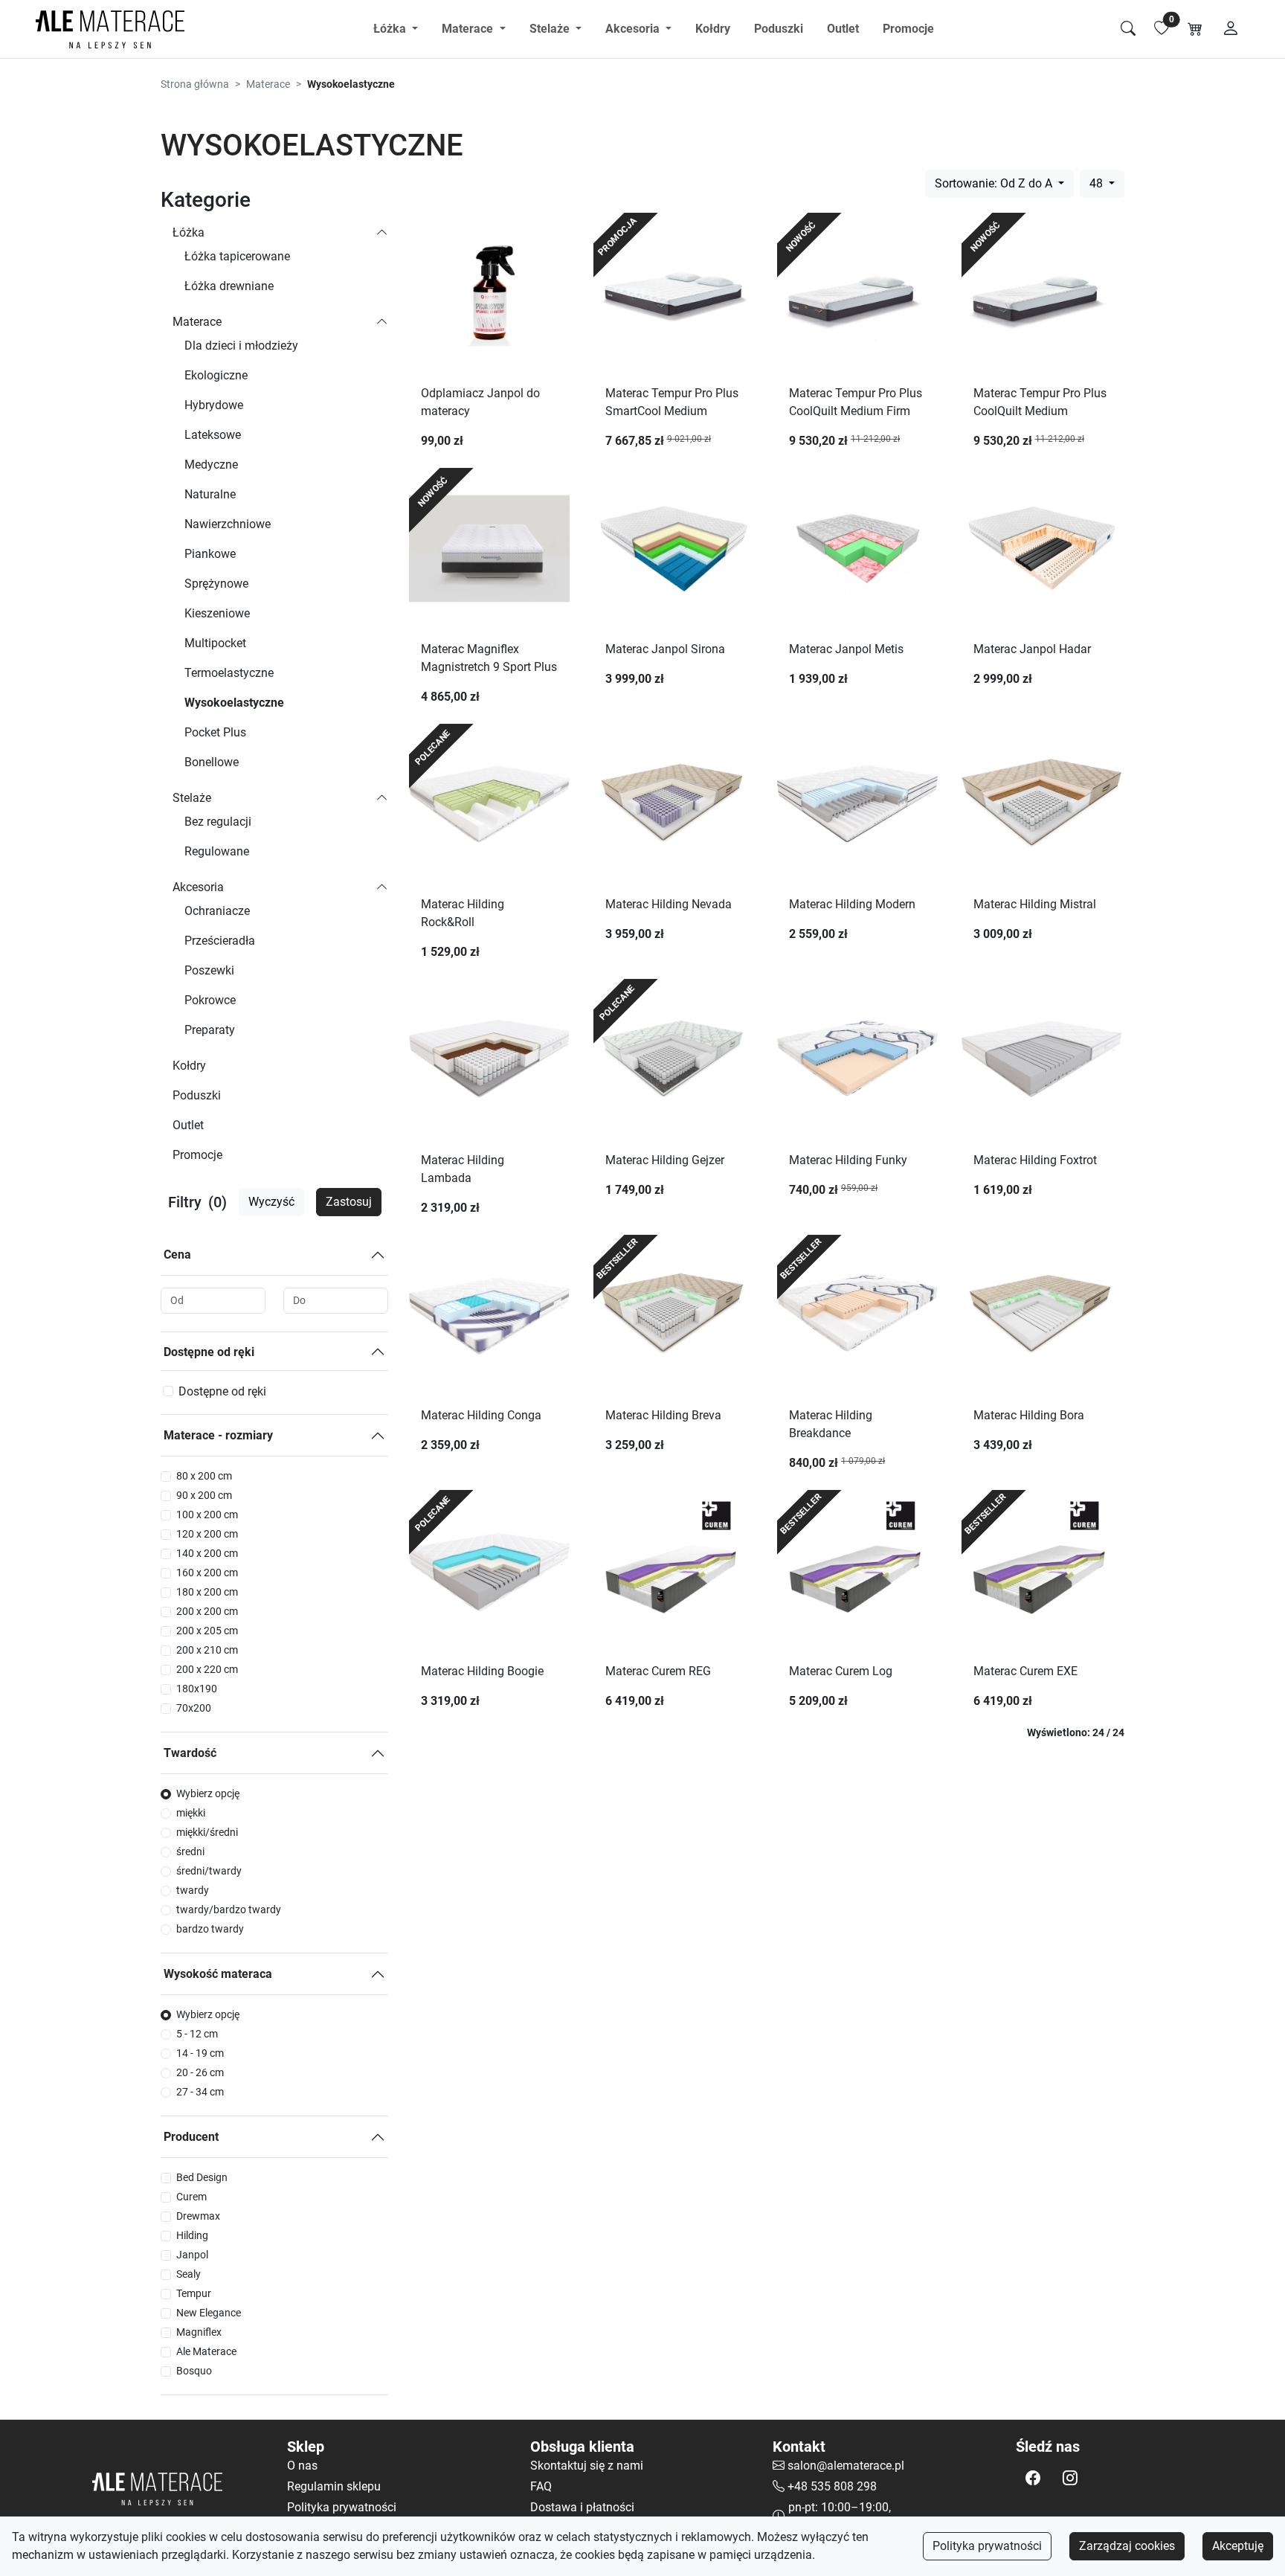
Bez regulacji (218, 822)
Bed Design (202, 2177)
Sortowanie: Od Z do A (995, 183)
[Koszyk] (1195, 29)
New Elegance (209, 2313)
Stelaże (192, 798)
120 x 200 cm (207, 1534)
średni (190, 1851)
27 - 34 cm (200, 2092)
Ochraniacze (217, 911)
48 (1098, 183)
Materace (268, 84)
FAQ (541, 2486)
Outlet (843, 29)
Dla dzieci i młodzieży (241, 346)
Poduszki (779, 29)
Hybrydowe (214, 405)
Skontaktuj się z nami (587, 2466)
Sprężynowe (216, 584)
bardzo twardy (210, 1929)
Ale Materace (206, 2351)
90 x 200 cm (204, 1495)
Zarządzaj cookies (1127, 2546)
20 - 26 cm (200, 2072)
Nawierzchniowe (228, 524)
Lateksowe (213, 435)
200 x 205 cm (207, 1631)
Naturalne (210, 494)
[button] (1033, 2478)
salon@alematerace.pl (846, 2466)
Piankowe (210, 554)
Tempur (194, 2293)
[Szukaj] (1128, 29)
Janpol (192, 2255)
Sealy (189, 2274)
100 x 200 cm (207, 1515)
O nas (302, 2466)
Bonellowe (212, 762)
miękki (191, 1813)
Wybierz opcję (208, 1793)
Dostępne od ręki (209, 1352)
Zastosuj (349, 1202)
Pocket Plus (215, 732)
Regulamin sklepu (334, 2486)
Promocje (908, 29)
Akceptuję (1238, 2546)
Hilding (192, 2235)
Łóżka (189, 232)
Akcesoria (198, 887)
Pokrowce (210, 1000)
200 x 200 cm (207, 1611)
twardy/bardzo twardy (229, 1909)
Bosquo (194, 2371)
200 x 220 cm (207, 1669)
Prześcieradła (220, 941)
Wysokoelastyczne (234, 703)
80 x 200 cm (204, 1476)
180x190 (197, 1689)
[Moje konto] (1231, 29)
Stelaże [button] (551, 29)
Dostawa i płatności (582, 2507)
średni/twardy (209, 1871)
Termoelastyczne (229, 673)
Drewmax (198, 2216)
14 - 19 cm (200, 2053)
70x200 (194, 1708)
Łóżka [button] (391, 29)
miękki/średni (207, 1832)
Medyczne (211, 465)
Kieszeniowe (217, 613)
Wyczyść (271, 1202)
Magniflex (199, 2332)
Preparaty (210, 1030)
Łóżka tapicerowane (237, 256)
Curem (191, 2197)
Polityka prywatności (987, 2546)
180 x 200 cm (207, 1592)
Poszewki (209, 970)
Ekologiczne (216, 375)
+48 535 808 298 (832, 2486)
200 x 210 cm (207, 1650)
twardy (193, 1890)
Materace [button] (469, 29)
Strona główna (195, 84)
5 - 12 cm (197, 2034)
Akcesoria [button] (634, 29)
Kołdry (713, 29)
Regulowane (217, 851)
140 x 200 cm (207, 1553)
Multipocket (215, 643)
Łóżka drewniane (229, 286)
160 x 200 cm (207, 1573)
